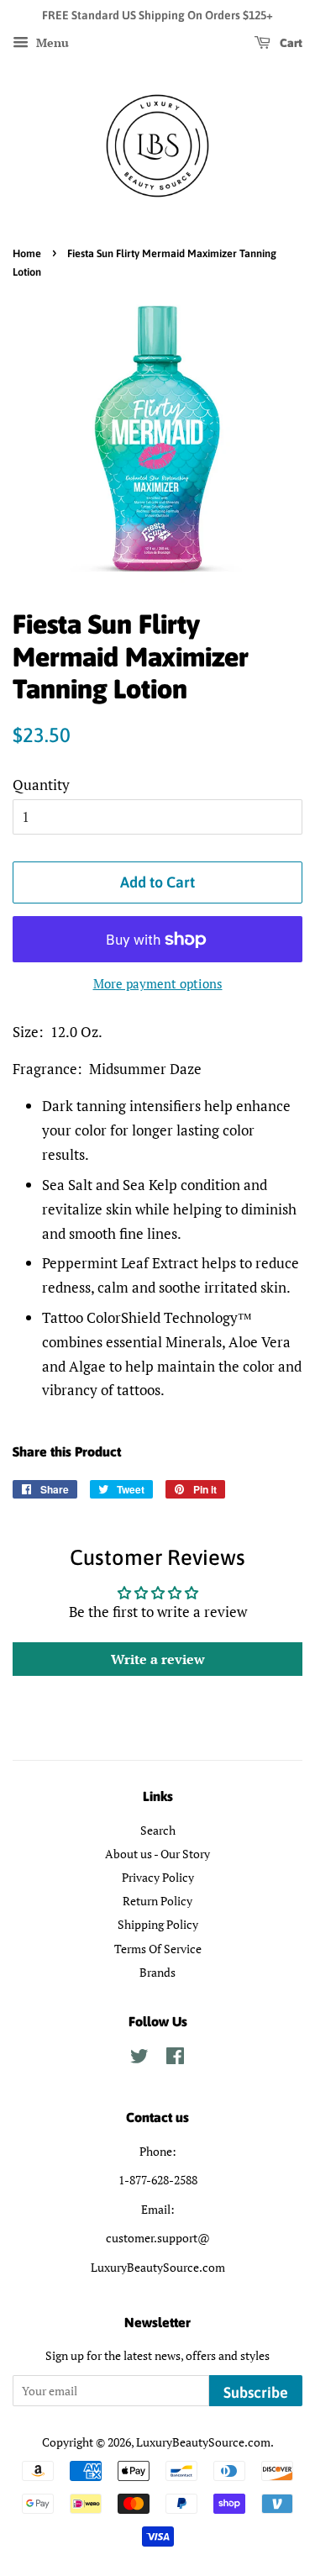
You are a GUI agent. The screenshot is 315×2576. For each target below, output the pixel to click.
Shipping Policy (158, 1924)
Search (158, 1830)
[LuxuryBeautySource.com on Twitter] (139, 2059)
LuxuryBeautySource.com (203, 2442)
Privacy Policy (158, 1877)
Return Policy (157, 1901)
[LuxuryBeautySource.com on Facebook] (175, 2059)
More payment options (158, 983)
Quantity (41, 785)
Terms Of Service (158, 1949)
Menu (51, 42)
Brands (157, 1972)
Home (27, 253)
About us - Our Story (157, 1854)
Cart (290, 43)
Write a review (158, 1659)
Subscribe (256, 2392)
